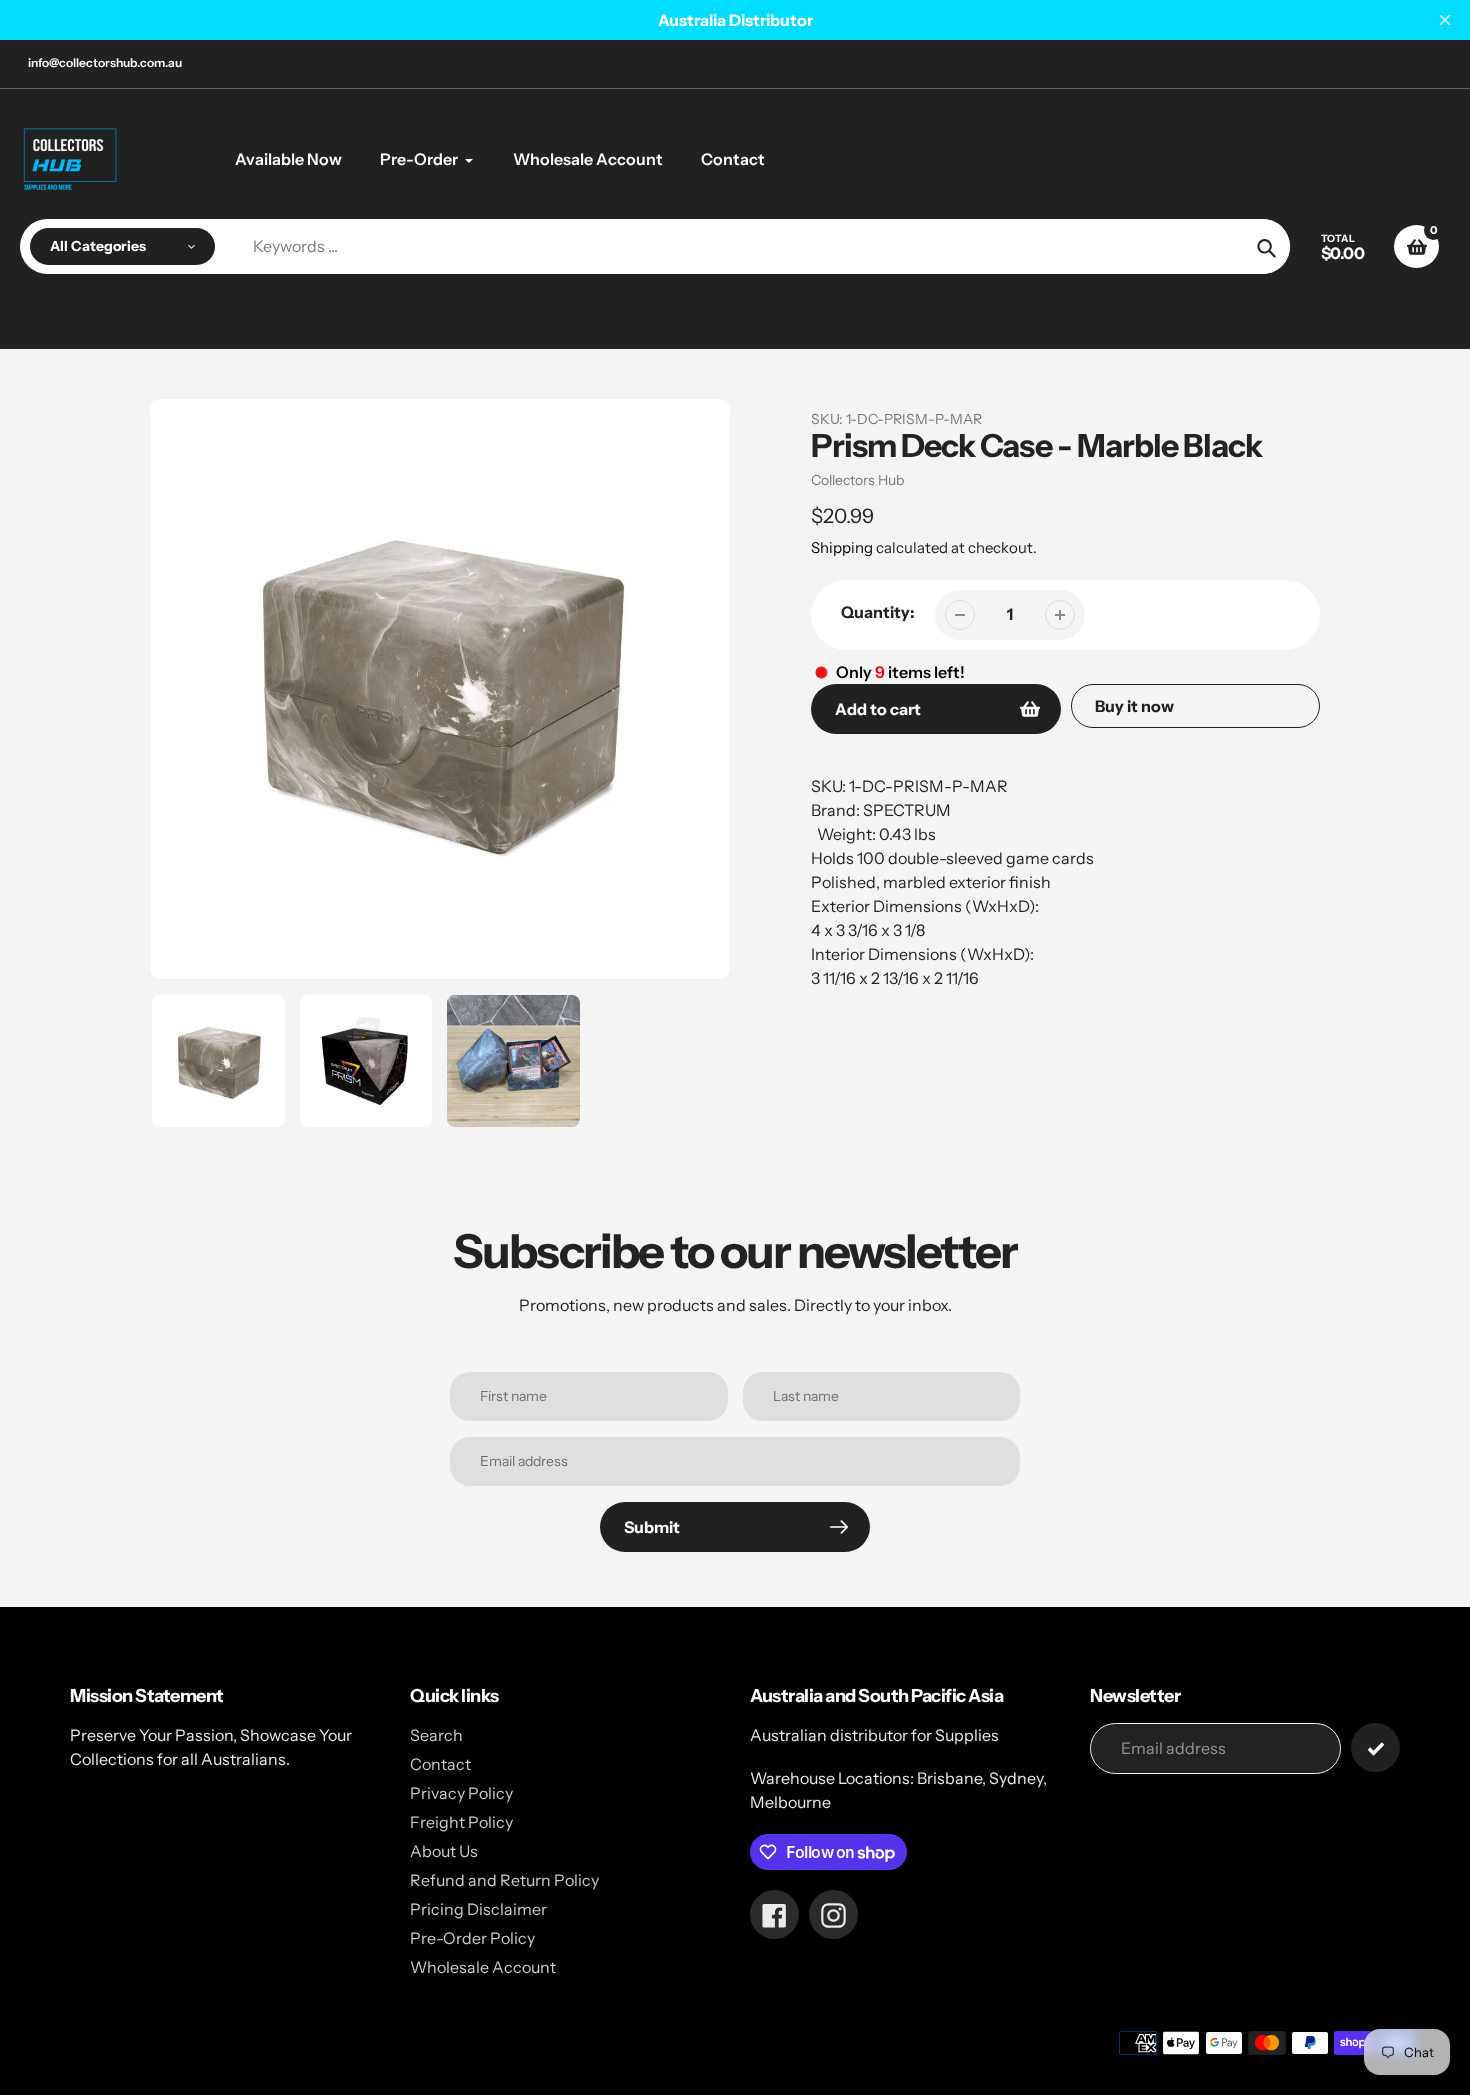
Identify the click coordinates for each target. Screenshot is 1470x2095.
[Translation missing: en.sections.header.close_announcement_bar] (1445, 20)
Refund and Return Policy (504, 1880)
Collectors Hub (857, 480)
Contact (440, 1764)
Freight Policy (461, 1822)
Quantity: (878, 612)
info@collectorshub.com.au (105, 62)
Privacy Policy (461, 1793)
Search (436, 1735)
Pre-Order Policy (472, 1938)
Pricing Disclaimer (478, 1909)
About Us (444, 1851)
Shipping (842, 547)
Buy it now (1134, 706)
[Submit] (1375, 1747)
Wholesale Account (483, 1967)
